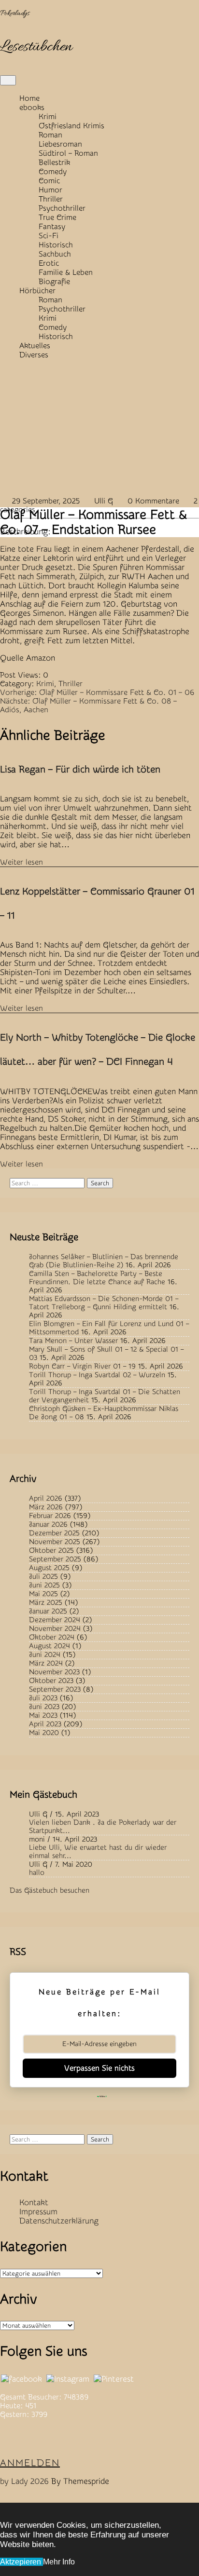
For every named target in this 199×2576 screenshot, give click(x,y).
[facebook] (21, 2379)
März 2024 (46, 1663)
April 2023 (45, 1724)
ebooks (32, 108)
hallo (37, 1873)
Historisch (56, 245)
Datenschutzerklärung (59, 2221)
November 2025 (55, 1542)
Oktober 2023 (51, 1681)
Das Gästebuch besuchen (50, 1891)
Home (29, 98)
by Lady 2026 (24, 2481)
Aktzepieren (21, 2562)
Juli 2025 (43, 1577)
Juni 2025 (44, 1585)
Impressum (38, 2212)
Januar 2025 (48, 1611)
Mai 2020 (44, 1733)
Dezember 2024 (55, 1620)
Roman (50, 135)
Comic (49, 181)
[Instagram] (68, 2379)
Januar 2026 (48, 1525)
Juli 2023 (43, 1698)
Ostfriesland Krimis (71, 126)
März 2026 (46, 1507)
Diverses (34, 355)
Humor (50, 190)
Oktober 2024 (52, 1637)
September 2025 (55, 1559)
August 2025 (49, 1568)
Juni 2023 (44, 1707)
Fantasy (52, 227)
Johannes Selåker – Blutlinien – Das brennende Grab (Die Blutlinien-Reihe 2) (104, 1261)
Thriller (51, 199)
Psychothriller (62, 208)
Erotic (49, 263)
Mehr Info (59, 2562)
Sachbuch (55, 254)
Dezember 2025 (54, 1533)
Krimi (48, 117)
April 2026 (46, 1498)
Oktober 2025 (51, 1551)
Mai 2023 (43, 1715)
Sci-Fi (49, 236)
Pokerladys (15, 14)
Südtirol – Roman (68, 153)
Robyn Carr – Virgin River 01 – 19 (82, 1366)
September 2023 (55, 1689)
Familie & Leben (66, 272)
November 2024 (55, 1629)
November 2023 (54, 1672)
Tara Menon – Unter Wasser (73, 1341)
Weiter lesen (21, 862)
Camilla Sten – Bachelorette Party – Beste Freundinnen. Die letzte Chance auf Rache (97, 1278)
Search (100, 1183)
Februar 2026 (50, 1516)
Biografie (54, 282)
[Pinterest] (114, 2379)
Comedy (53, 172)
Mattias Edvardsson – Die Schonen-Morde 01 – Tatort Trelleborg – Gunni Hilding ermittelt (104, 1303)
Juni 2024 (45, 1655)
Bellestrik (54, 163)
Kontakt (34, 2203)
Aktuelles (35, 346)
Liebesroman (60, 144)
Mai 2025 (43, 1594)
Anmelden (30, 2463)
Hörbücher (37, 291)
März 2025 (46, 1603)
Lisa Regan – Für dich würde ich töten (80, 769)
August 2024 (50, 1646)
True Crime (57, 217)
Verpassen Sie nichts (99, 2068)
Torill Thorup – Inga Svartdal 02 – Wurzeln (97, 1375)
